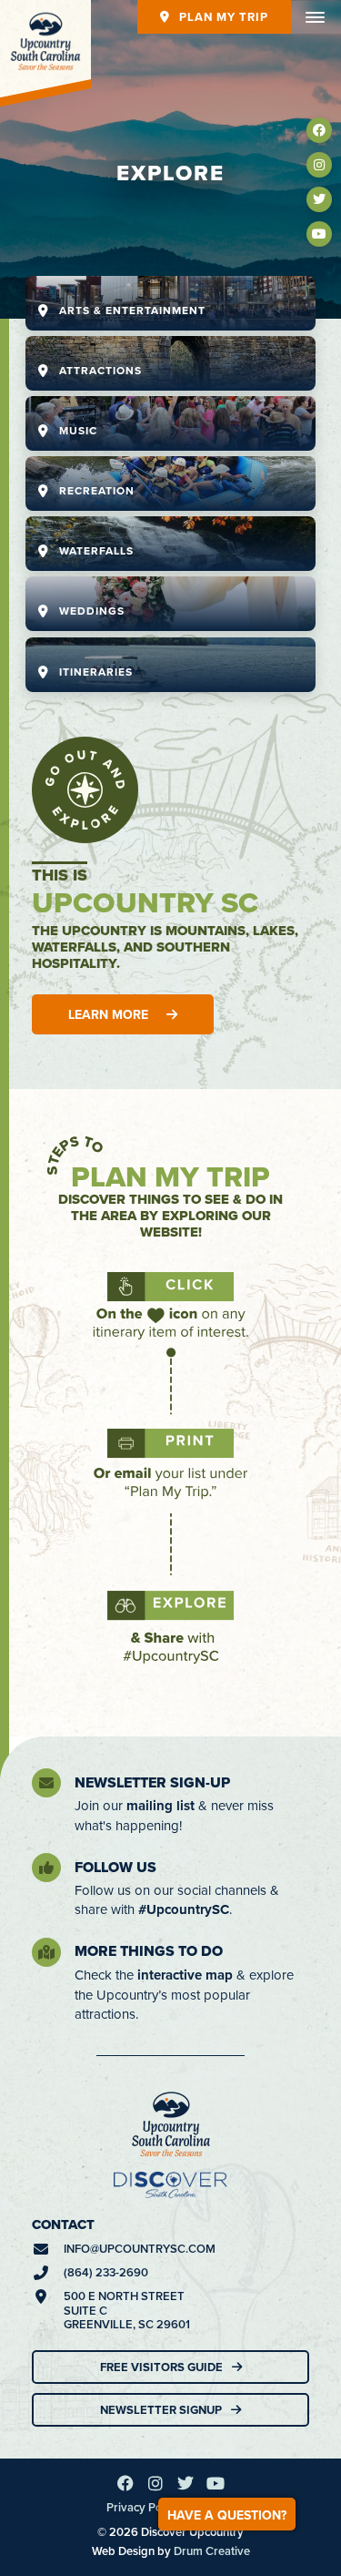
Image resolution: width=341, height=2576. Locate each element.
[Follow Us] (46, 1868)
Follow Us (115, 1867)
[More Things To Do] (46, 1952)
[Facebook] (319, 130)
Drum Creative (212, 2551)
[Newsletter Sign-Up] (46, 1783)
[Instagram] (319, 165)
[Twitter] (319, 199)
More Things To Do (149, 1951)
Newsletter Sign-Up (152, 1782)
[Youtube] (319, 234)
